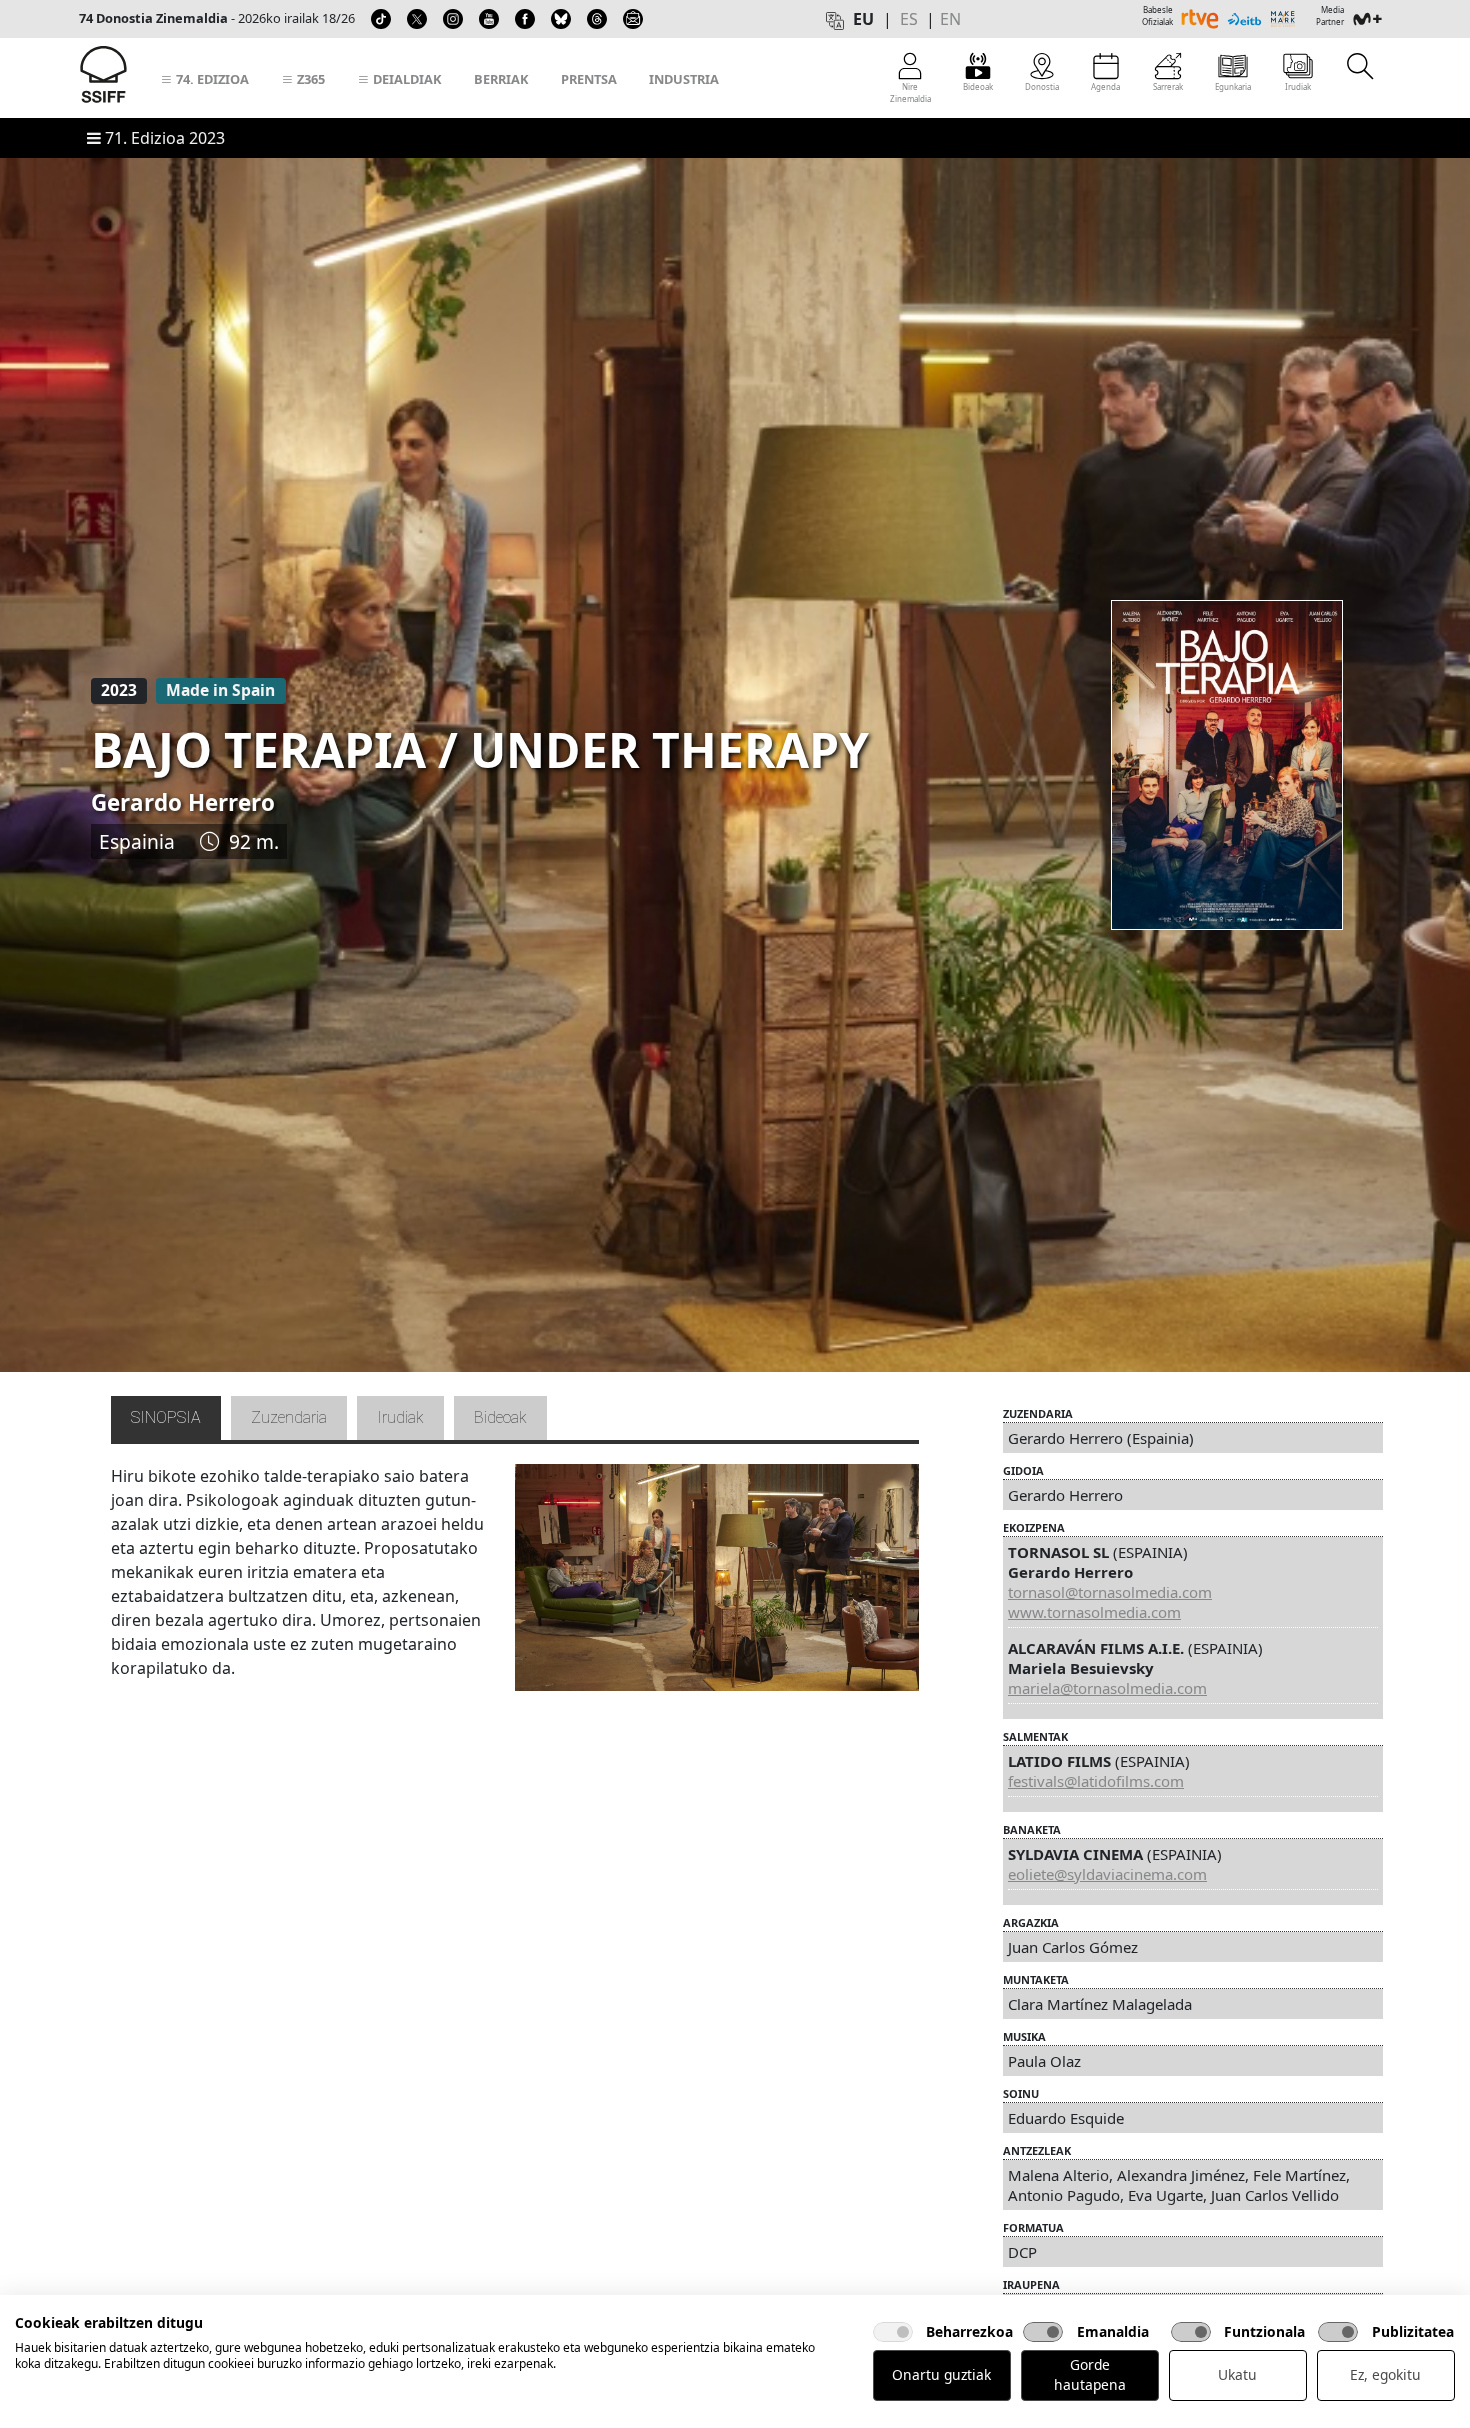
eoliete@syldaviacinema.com (1107, 1874)
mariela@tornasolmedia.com (1107, 1688)
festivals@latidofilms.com (1096, 1781)
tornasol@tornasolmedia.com (1110, 1592)
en (950, 19)
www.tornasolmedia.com (1094, 1612)
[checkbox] (893, 2332)
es (909, 19)
